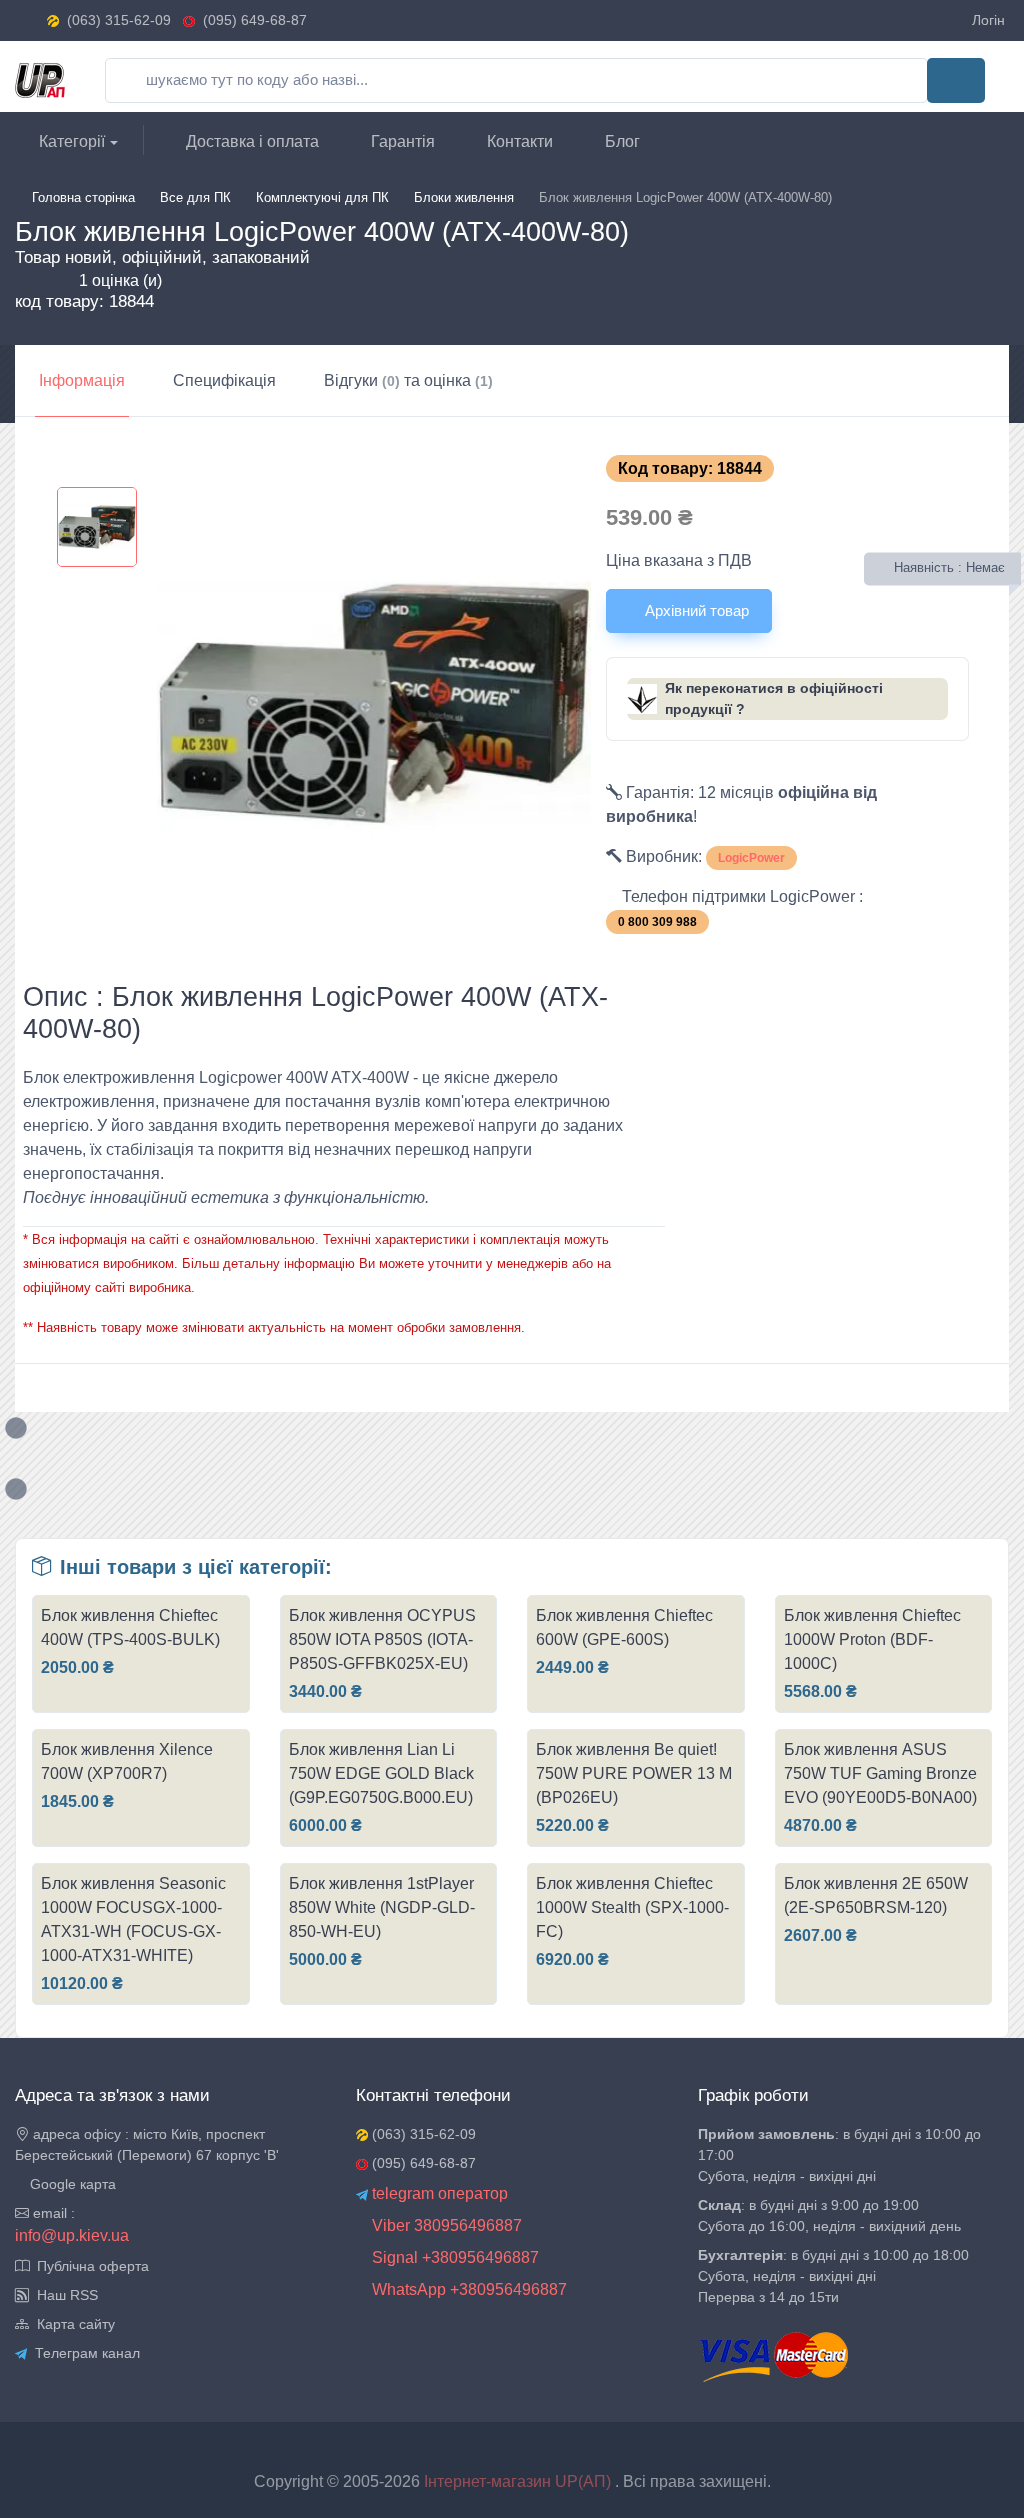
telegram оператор (438, 2193)
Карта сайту (72, 2324)
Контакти (518, 141)
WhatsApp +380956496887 (467, 2289)
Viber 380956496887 (445, 2225)
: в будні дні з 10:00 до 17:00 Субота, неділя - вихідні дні (839, 2155)
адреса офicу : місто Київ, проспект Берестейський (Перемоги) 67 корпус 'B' (147, 2144)
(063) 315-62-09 (119, 20)
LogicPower (751, 858)
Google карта (71, 2184)
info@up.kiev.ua (72, 2235)
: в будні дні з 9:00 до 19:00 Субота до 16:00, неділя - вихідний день (829, 2215)
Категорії (70, 141)
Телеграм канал (83, 2353)
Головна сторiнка (83, 197)
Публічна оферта (89, 2266)
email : (52, 2213)
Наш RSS (63, 2295)
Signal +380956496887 (453, 2257)
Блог (620, 141)
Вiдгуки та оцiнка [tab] (408, 380)
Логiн (988, 20)
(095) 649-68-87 (251, 20)
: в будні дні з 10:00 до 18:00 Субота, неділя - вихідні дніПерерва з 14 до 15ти (833, 2276)
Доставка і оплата (250, 141)
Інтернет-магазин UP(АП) (519, 2481)
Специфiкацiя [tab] (224, 380)
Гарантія (401, 141)
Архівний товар (695, 610)
